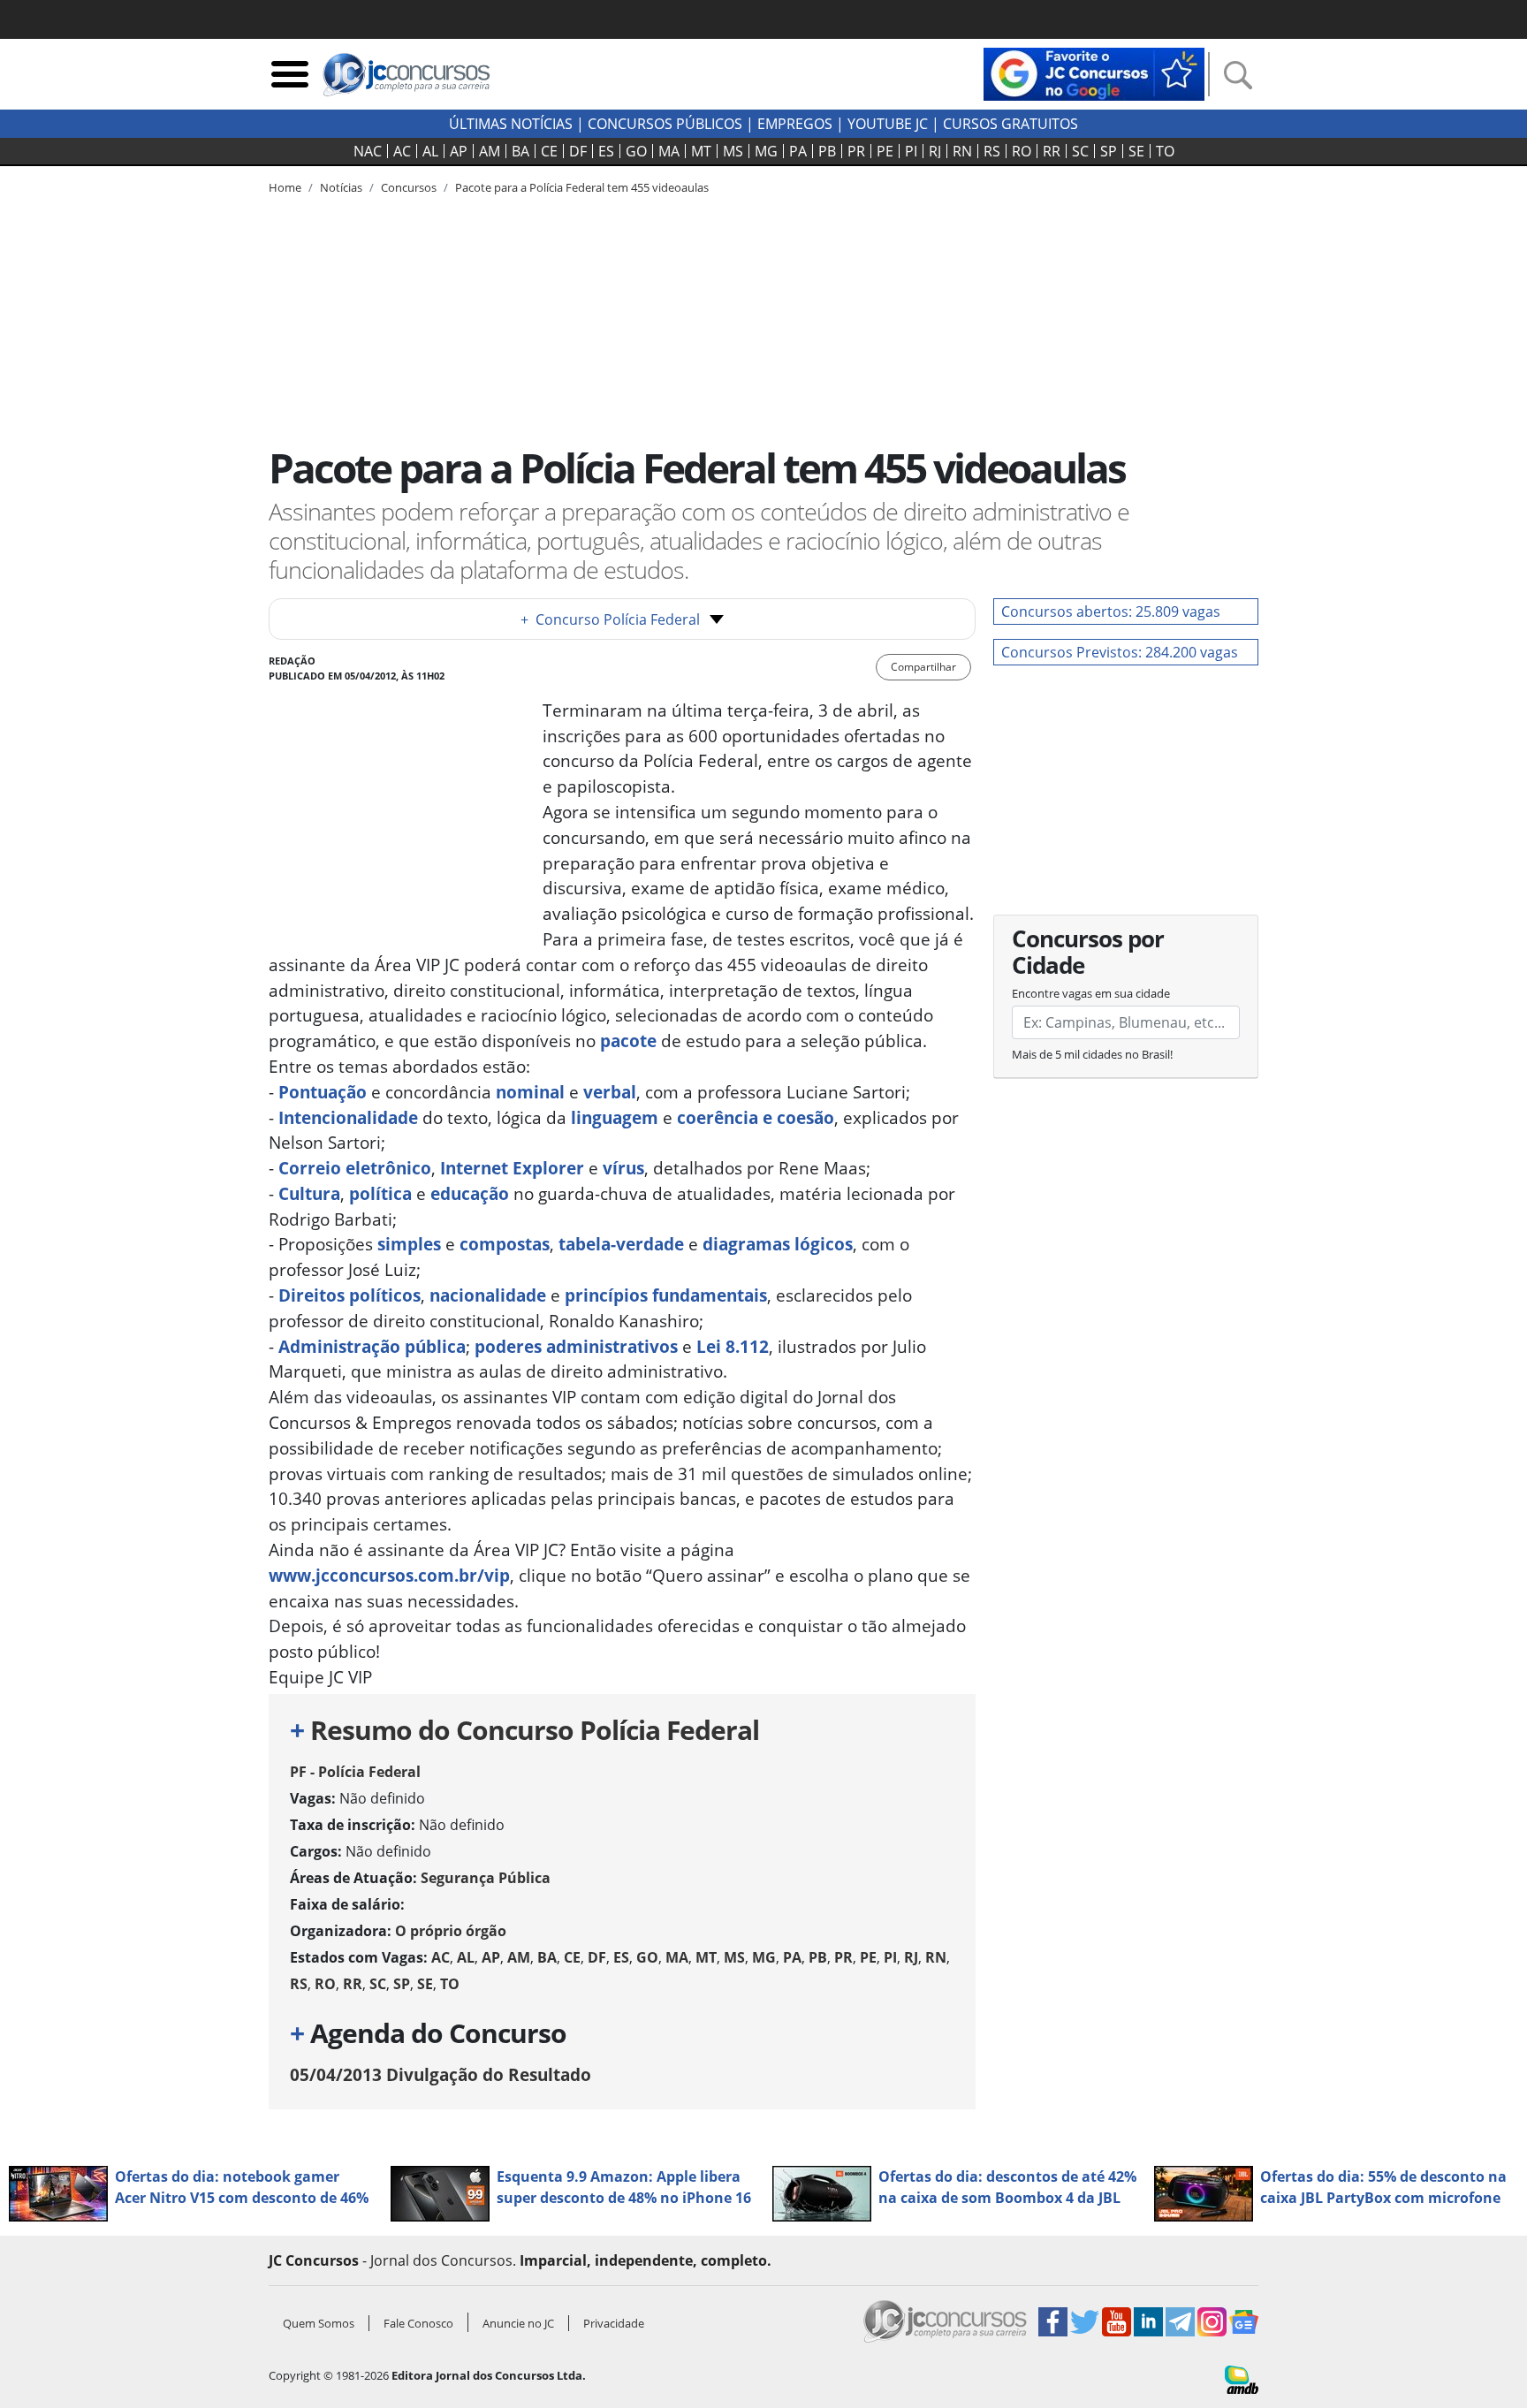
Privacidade (614, 2323)
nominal (530, 1092)
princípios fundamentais (666, 1295)
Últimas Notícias (511, 124)
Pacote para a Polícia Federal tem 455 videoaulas (582, 187)
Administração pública (372, 1346)
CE (549, 151)
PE (885, 151)
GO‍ (636, 151)
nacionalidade (488, 1295)
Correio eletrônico (355, 1168)
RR (1052, 151)
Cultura (309, 1193)
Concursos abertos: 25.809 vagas (1111, 611)
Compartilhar (923, 667)
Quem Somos (319, 2323)
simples (409, 1244)
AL (430, 151)
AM (490, 151)
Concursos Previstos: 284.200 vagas (1120, 652)
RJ (935, 151)
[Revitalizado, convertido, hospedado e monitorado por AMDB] (1242, 2378)
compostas (505, 1244)
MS (733, 151)
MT (701, 151)
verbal (610, 1092)
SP (1109, 151)
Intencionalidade (348, 1117)
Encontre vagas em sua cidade (1091, 993)
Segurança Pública (486, 1878)
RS (992, 151)
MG (766, 151)
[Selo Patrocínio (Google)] (1094, 72)
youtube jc (888, 124)
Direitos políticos (349, 1295)
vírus (623, 1168)
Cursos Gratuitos (1010, 124)
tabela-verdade (621, 1244)
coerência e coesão (756, 1117)
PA (798, 151)
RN (962, 151)
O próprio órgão (451, 1931)
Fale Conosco (418, 2323)
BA (520, 151)
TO (1165, 151)
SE (1136, 151)
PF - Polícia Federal (355, 1772)
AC (402, 151)
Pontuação (323, 1092)
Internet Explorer (512, 1168)
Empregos (795, 124)
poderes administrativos (576, 1346)
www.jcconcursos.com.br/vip (389, 1575)
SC (1080, 151)
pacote (628, 1041)
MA (669, 151)
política (380, 1193)
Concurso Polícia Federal (610, 619)
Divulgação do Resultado (441, 2074)
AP (459, 151)
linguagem (615, 1117)
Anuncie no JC (518, 2323)
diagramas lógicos (778, 1244)
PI (911, 151)
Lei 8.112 (733, 1346)
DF (578, 151)
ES (606, 151)
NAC (368, 151)
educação (470, 1193)
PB (827, 151)
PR (856, 151)
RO (1022, 151)
